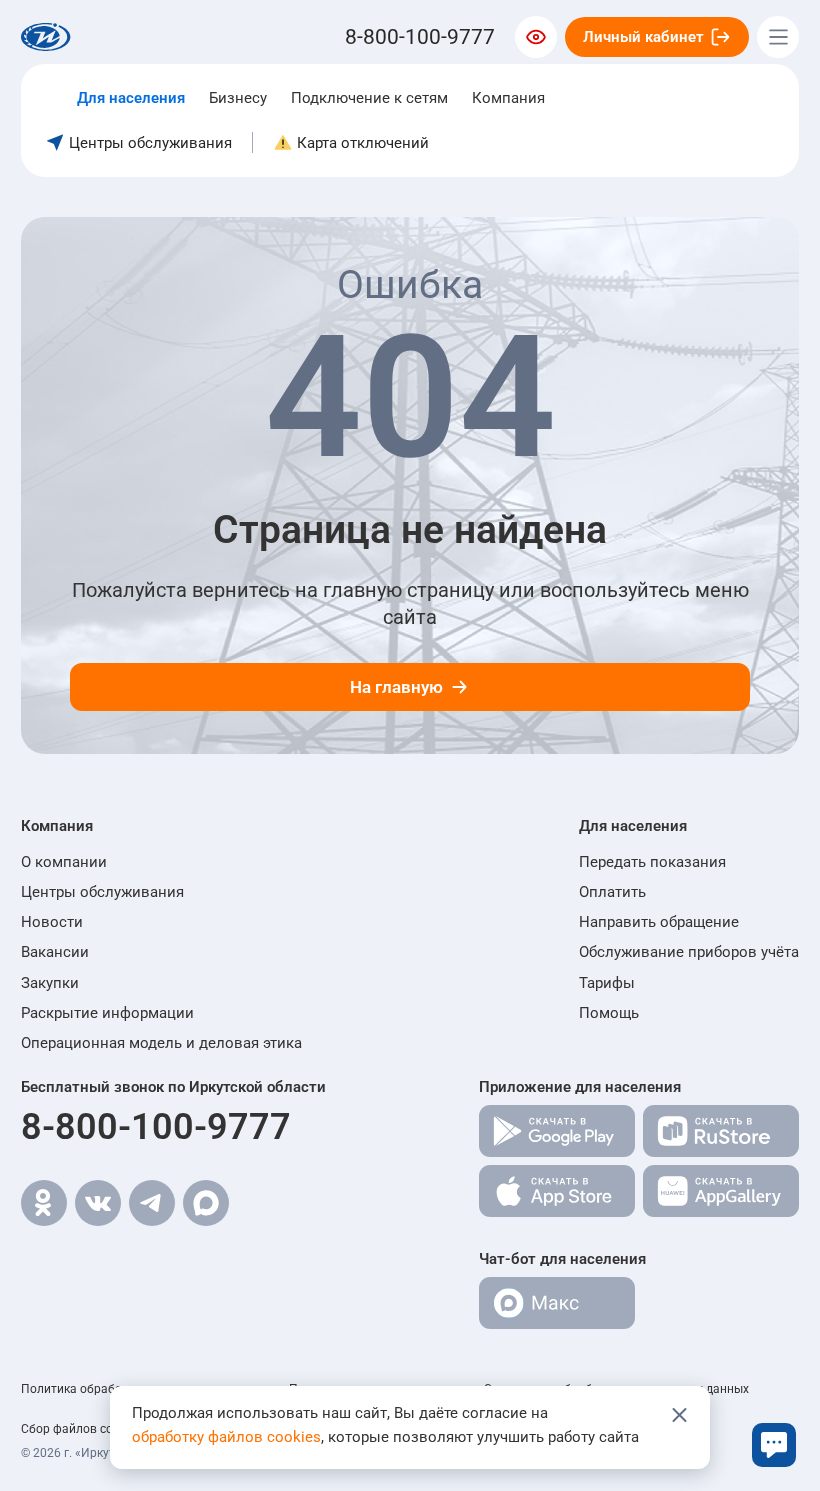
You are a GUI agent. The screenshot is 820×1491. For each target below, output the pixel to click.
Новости (52, 922)
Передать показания (652, 862)
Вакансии (55, 952)
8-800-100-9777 (156, 1126)
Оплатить (612, 892)
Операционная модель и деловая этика (161, 1043)
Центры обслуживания (102, 892)
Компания (508, 98)
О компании (64, 862)
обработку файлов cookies (226, 1437)
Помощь (609, 1013)
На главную (396, 687)
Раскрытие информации (107, 1013)
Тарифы (607, 983)
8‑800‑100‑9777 (420, 37)
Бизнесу (238, 98)
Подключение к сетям (369, 98)
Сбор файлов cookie (78, 1429)
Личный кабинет (643, 37)
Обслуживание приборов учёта (689, 952)
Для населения (131, 98)
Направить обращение (659, 922)
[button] (161, 826)
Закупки (50, 983)
